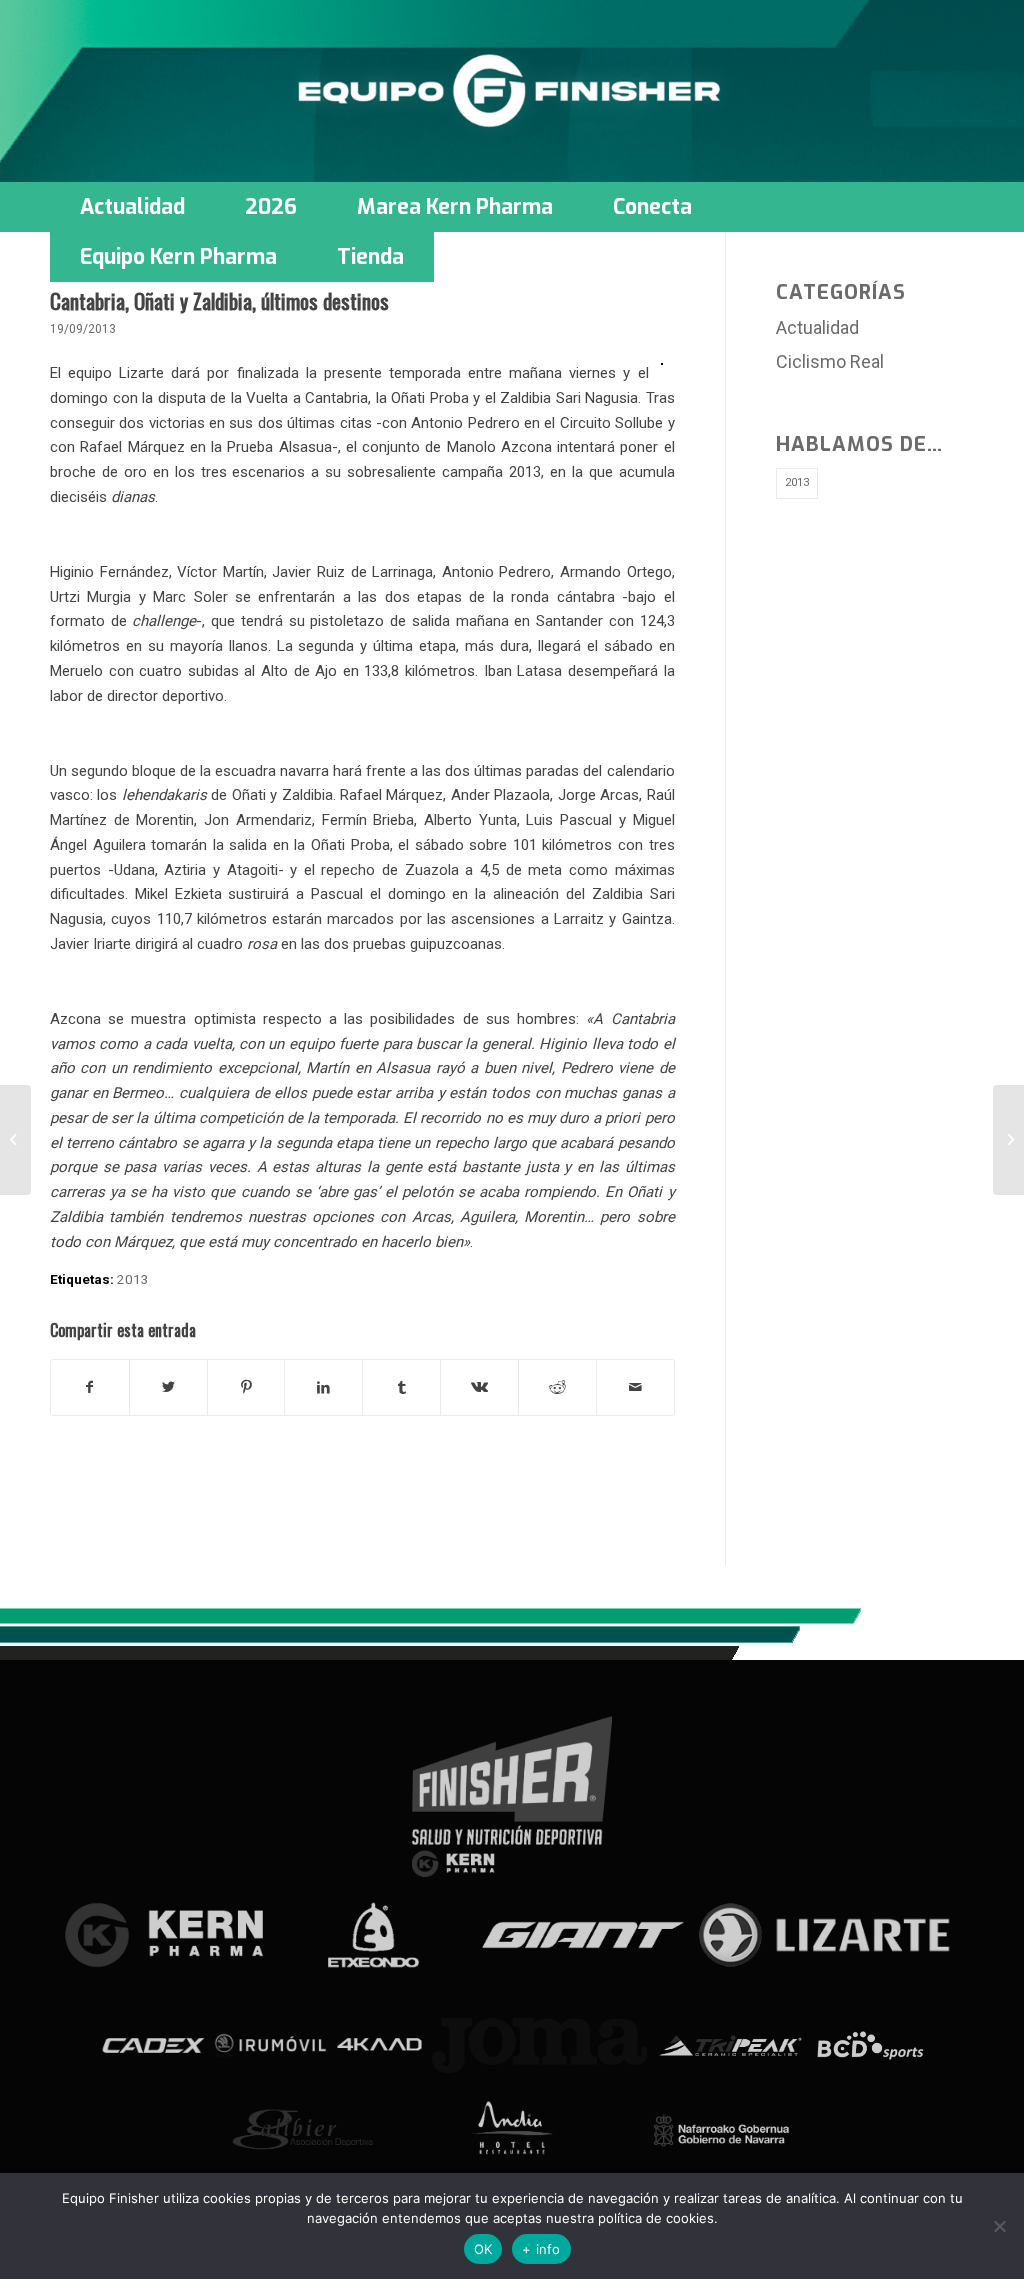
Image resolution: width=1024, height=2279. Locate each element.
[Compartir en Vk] (479, 1387)
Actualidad (817, 327)
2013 (133, 1279)
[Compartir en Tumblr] (401, 1387)
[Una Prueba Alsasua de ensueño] (15, 1140)
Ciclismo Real (830, 361)
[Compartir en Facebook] (90, 1387)
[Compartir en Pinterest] (246, 1387)
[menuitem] (132, 207)
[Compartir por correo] (635, 1387)
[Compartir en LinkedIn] (323, 1387)
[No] (999, 2226)
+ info (541, 2249)
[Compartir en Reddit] (557, 1387)
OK (483, 2249)
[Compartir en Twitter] (168, 1387)
